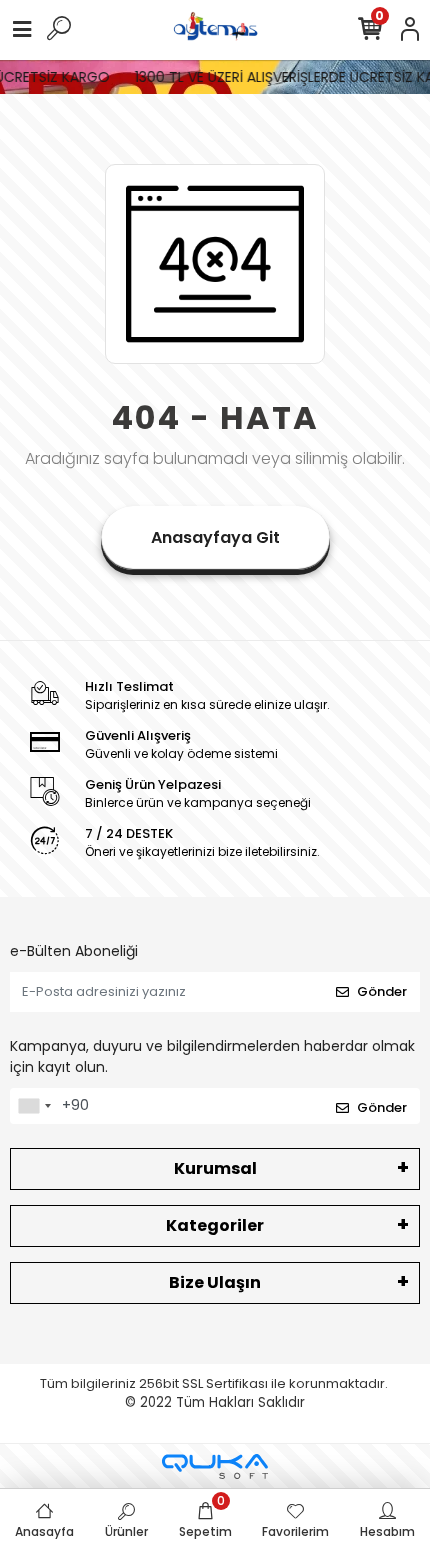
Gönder (382, 991)
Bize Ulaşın (215, 1282)
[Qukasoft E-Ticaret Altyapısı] (215, 1466)
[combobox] (34, 1106)
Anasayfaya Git (215, 537)
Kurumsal (215, 1168)
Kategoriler (215, 1225)
